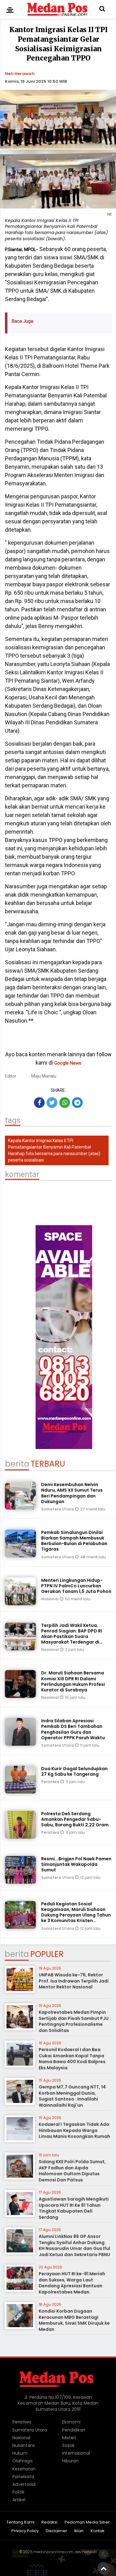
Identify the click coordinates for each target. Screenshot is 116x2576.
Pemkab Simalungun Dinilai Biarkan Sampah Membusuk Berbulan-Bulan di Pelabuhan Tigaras (74, 1541)
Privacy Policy (25, 2531)
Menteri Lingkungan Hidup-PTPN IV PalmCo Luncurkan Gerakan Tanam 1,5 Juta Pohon (76, 1586)
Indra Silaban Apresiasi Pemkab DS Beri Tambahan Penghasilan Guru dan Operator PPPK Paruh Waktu (73, 1729)
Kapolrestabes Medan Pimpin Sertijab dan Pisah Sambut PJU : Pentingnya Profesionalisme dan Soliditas (75, 2021)
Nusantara (24, 2445)
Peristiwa (51, 1782)
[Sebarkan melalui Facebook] (39, 1103)
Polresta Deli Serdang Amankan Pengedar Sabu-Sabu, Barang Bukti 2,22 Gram (75, 1819)
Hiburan (70, 2461)
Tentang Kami (20, 2522)
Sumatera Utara (58, 1509)
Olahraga (22, 2461)
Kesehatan (24, 2469)
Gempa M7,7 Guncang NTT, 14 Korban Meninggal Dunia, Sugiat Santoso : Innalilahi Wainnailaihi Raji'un (72, 2096)
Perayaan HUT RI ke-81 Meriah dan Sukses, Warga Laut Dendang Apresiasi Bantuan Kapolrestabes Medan (72, 2283)
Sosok (68, 2445)
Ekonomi (71, 2422)
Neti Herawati (20, 74)
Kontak (98, 2531)
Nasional (50, 1599)
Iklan (79, 2531)
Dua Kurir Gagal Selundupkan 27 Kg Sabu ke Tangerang (74, 1771)
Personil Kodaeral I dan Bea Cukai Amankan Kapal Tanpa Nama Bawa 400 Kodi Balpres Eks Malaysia (72, 2059)
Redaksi (49, 2522)
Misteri (69, 2438)
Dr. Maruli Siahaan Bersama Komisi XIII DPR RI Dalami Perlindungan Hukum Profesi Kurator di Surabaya (73, 1681)
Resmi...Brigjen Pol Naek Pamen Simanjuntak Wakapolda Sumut (76, 1864)
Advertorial (24, 2484)
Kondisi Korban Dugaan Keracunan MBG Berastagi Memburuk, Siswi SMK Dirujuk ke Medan (74, 2320)
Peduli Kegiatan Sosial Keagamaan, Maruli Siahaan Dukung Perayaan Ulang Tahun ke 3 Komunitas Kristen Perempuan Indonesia (76, 1915)
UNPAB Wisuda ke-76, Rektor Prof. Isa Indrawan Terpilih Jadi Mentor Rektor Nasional (74, 1981)
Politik (18, 2492)
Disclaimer (56, 2531)
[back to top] (104, 2568)
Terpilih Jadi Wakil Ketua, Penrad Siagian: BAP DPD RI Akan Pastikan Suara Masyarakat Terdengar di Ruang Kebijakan (72, 1637)
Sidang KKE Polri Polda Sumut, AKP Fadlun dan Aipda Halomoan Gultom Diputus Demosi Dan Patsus (72, 2171)
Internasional (76, 2453)
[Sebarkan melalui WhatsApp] (65, 1103)
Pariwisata (23, 2477)
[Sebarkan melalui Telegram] (77, 1103)
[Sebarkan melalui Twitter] (52, 1103)
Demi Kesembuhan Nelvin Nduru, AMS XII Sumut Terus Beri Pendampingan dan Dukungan (72, 1493)
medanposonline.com (53, 2552)
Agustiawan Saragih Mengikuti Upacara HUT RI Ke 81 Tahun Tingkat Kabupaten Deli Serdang (74, 2208)
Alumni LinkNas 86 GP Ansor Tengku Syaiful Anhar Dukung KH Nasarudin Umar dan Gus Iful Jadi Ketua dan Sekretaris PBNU (74, 2245)
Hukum (20, 2453)
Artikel (19, 2500)
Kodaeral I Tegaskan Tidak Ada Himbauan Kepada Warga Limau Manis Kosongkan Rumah (74, 2130)
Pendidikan (74, 2430)
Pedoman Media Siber (87, 2522)
